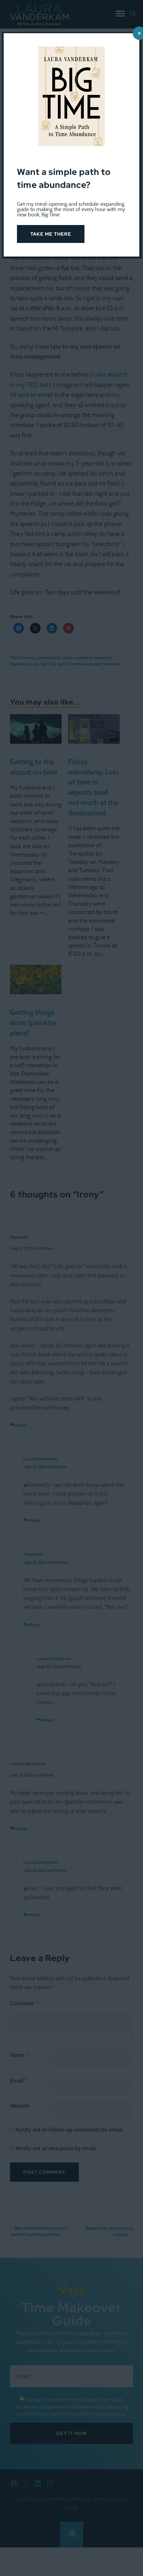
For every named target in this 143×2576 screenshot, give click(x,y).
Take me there (51, 234)
